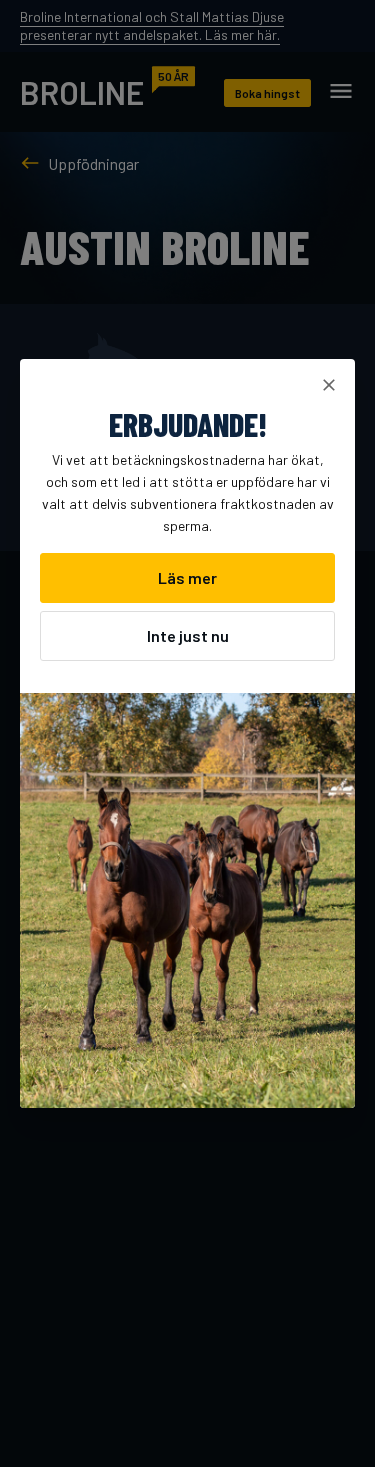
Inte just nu (188, 635)
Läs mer (187, 577)
